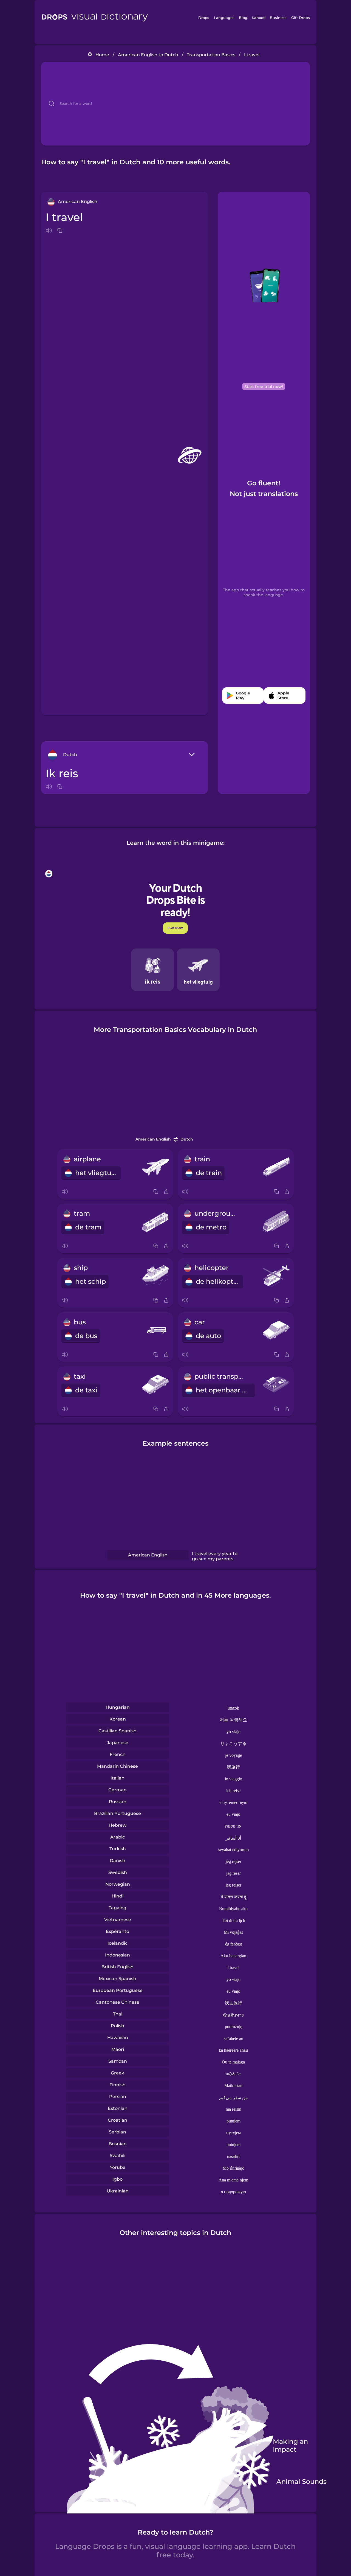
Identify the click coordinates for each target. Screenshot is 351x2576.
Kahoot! (259, 18)
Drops (204, 18)
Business (278, 18)
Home (102, 55)
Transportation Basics (211, 55)
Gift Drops (301, 18)
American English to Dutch (148, 55)
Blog (243, 18)
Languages (224, 18)
